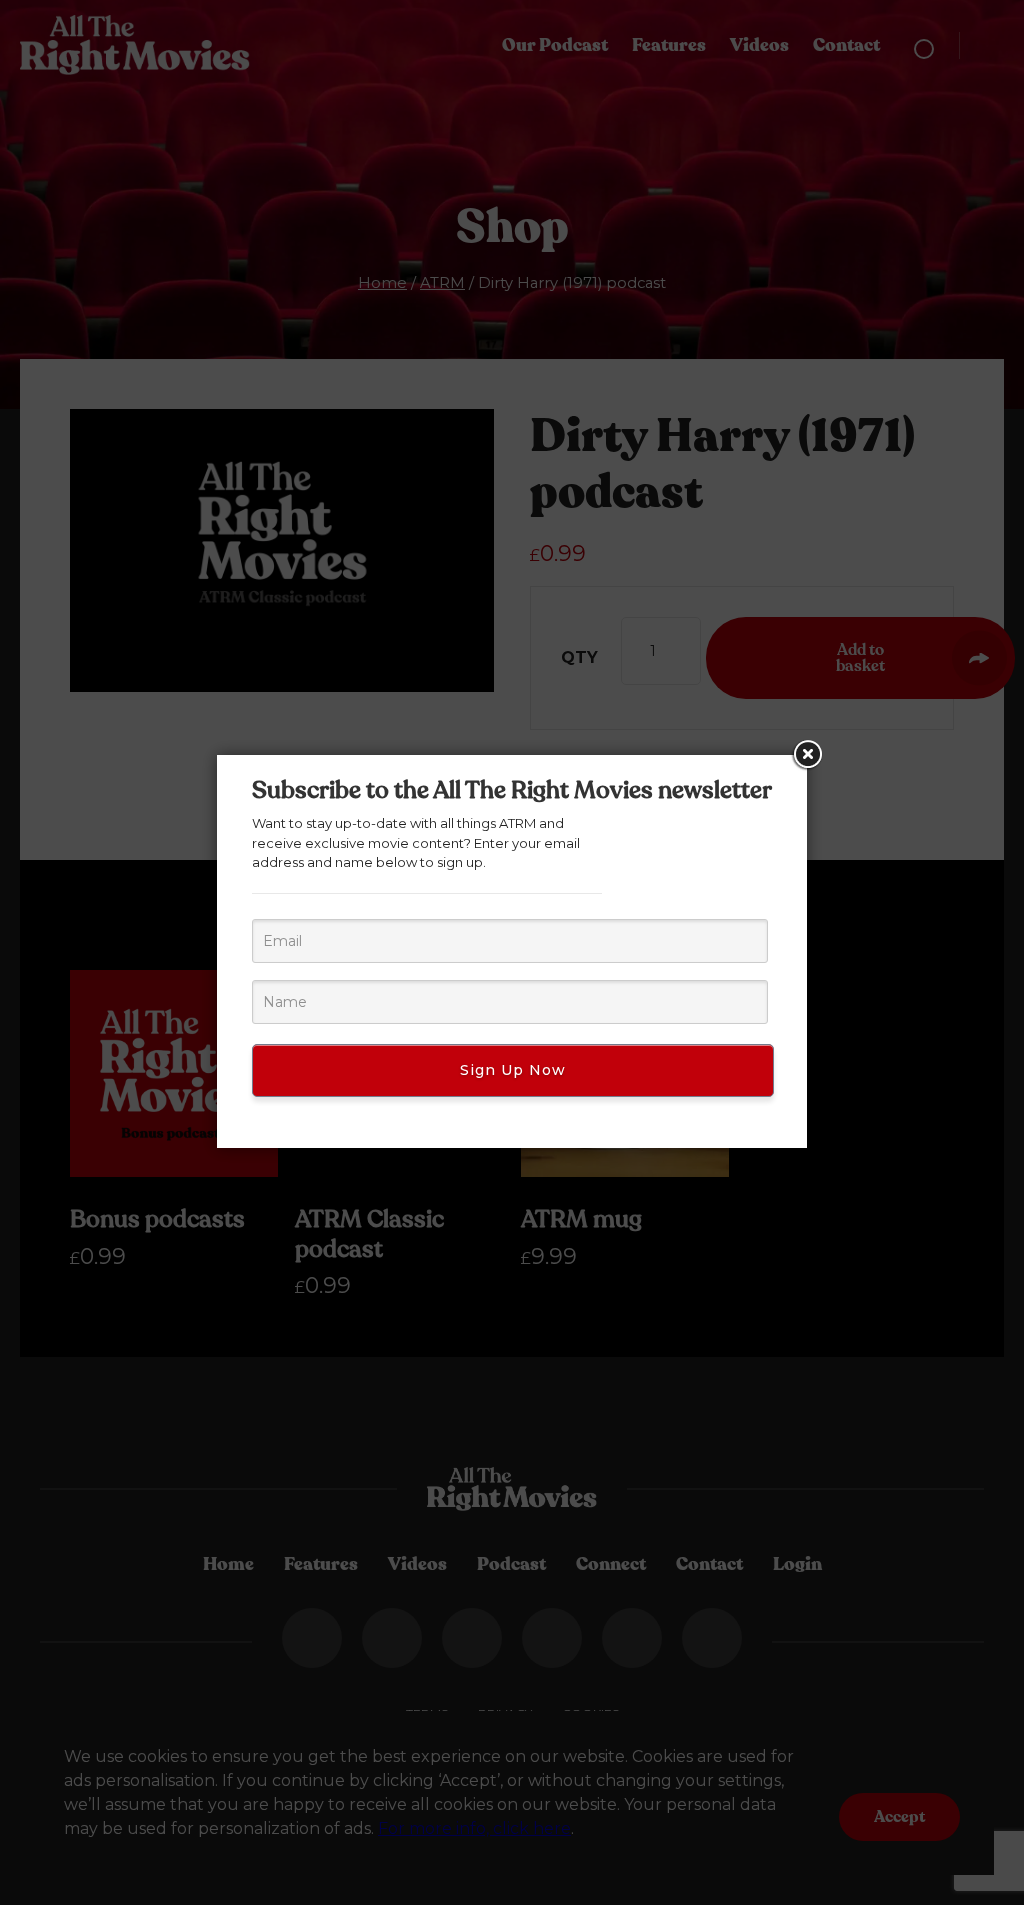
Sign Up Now (513, 1070)
